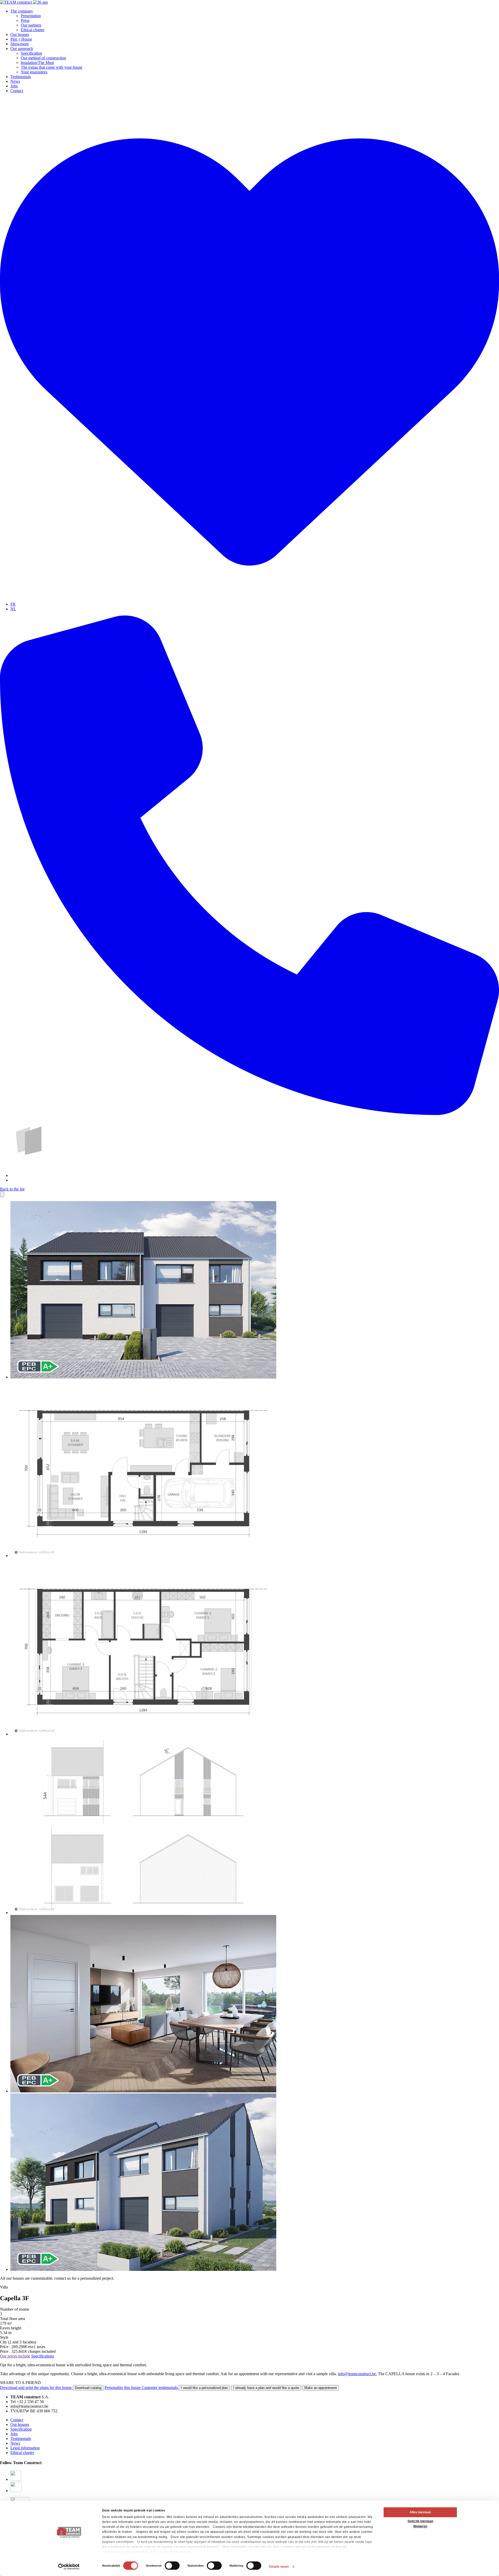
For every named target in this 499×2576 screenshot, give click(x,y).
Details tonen (279, 2567)
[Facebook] (16, 2479)
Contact (17, 91)
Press (25, 20)
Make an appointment (321, 2388)
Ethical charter (33, 30)
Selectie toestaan (420, 2521)
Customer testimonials (160, 2388)
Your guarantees (34, 72)
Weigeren (420, 2526)
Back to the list (12, 1189)
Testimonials (21, 77)
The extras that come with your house (52, 67)
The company (22, 11)
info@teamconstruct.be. (357, 2374)
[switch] (172, 2566)
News (15, 81)
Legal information (25, 2448)
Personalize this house (123, 2388)
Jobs (14, 86)
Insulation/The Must (37, 63)
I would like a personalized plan (204, 2388)
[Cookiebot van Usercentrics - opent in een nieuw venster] (69, 2567)
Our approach (22, 49)
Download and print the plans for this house (36, 2388)
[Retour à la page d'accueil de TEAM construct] (24, 2)
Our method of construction (43, 58)
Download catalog (88, 2388)
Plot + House (21, 39)
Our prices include (15, 2356)
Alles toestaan (420, 2512)
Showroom (19, 44)
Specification (31, 53)
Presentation (31, 16)
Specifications (43, 2356)
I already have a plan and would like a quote (266, 2388)
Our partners (31, 25)
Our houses (20, 34)
